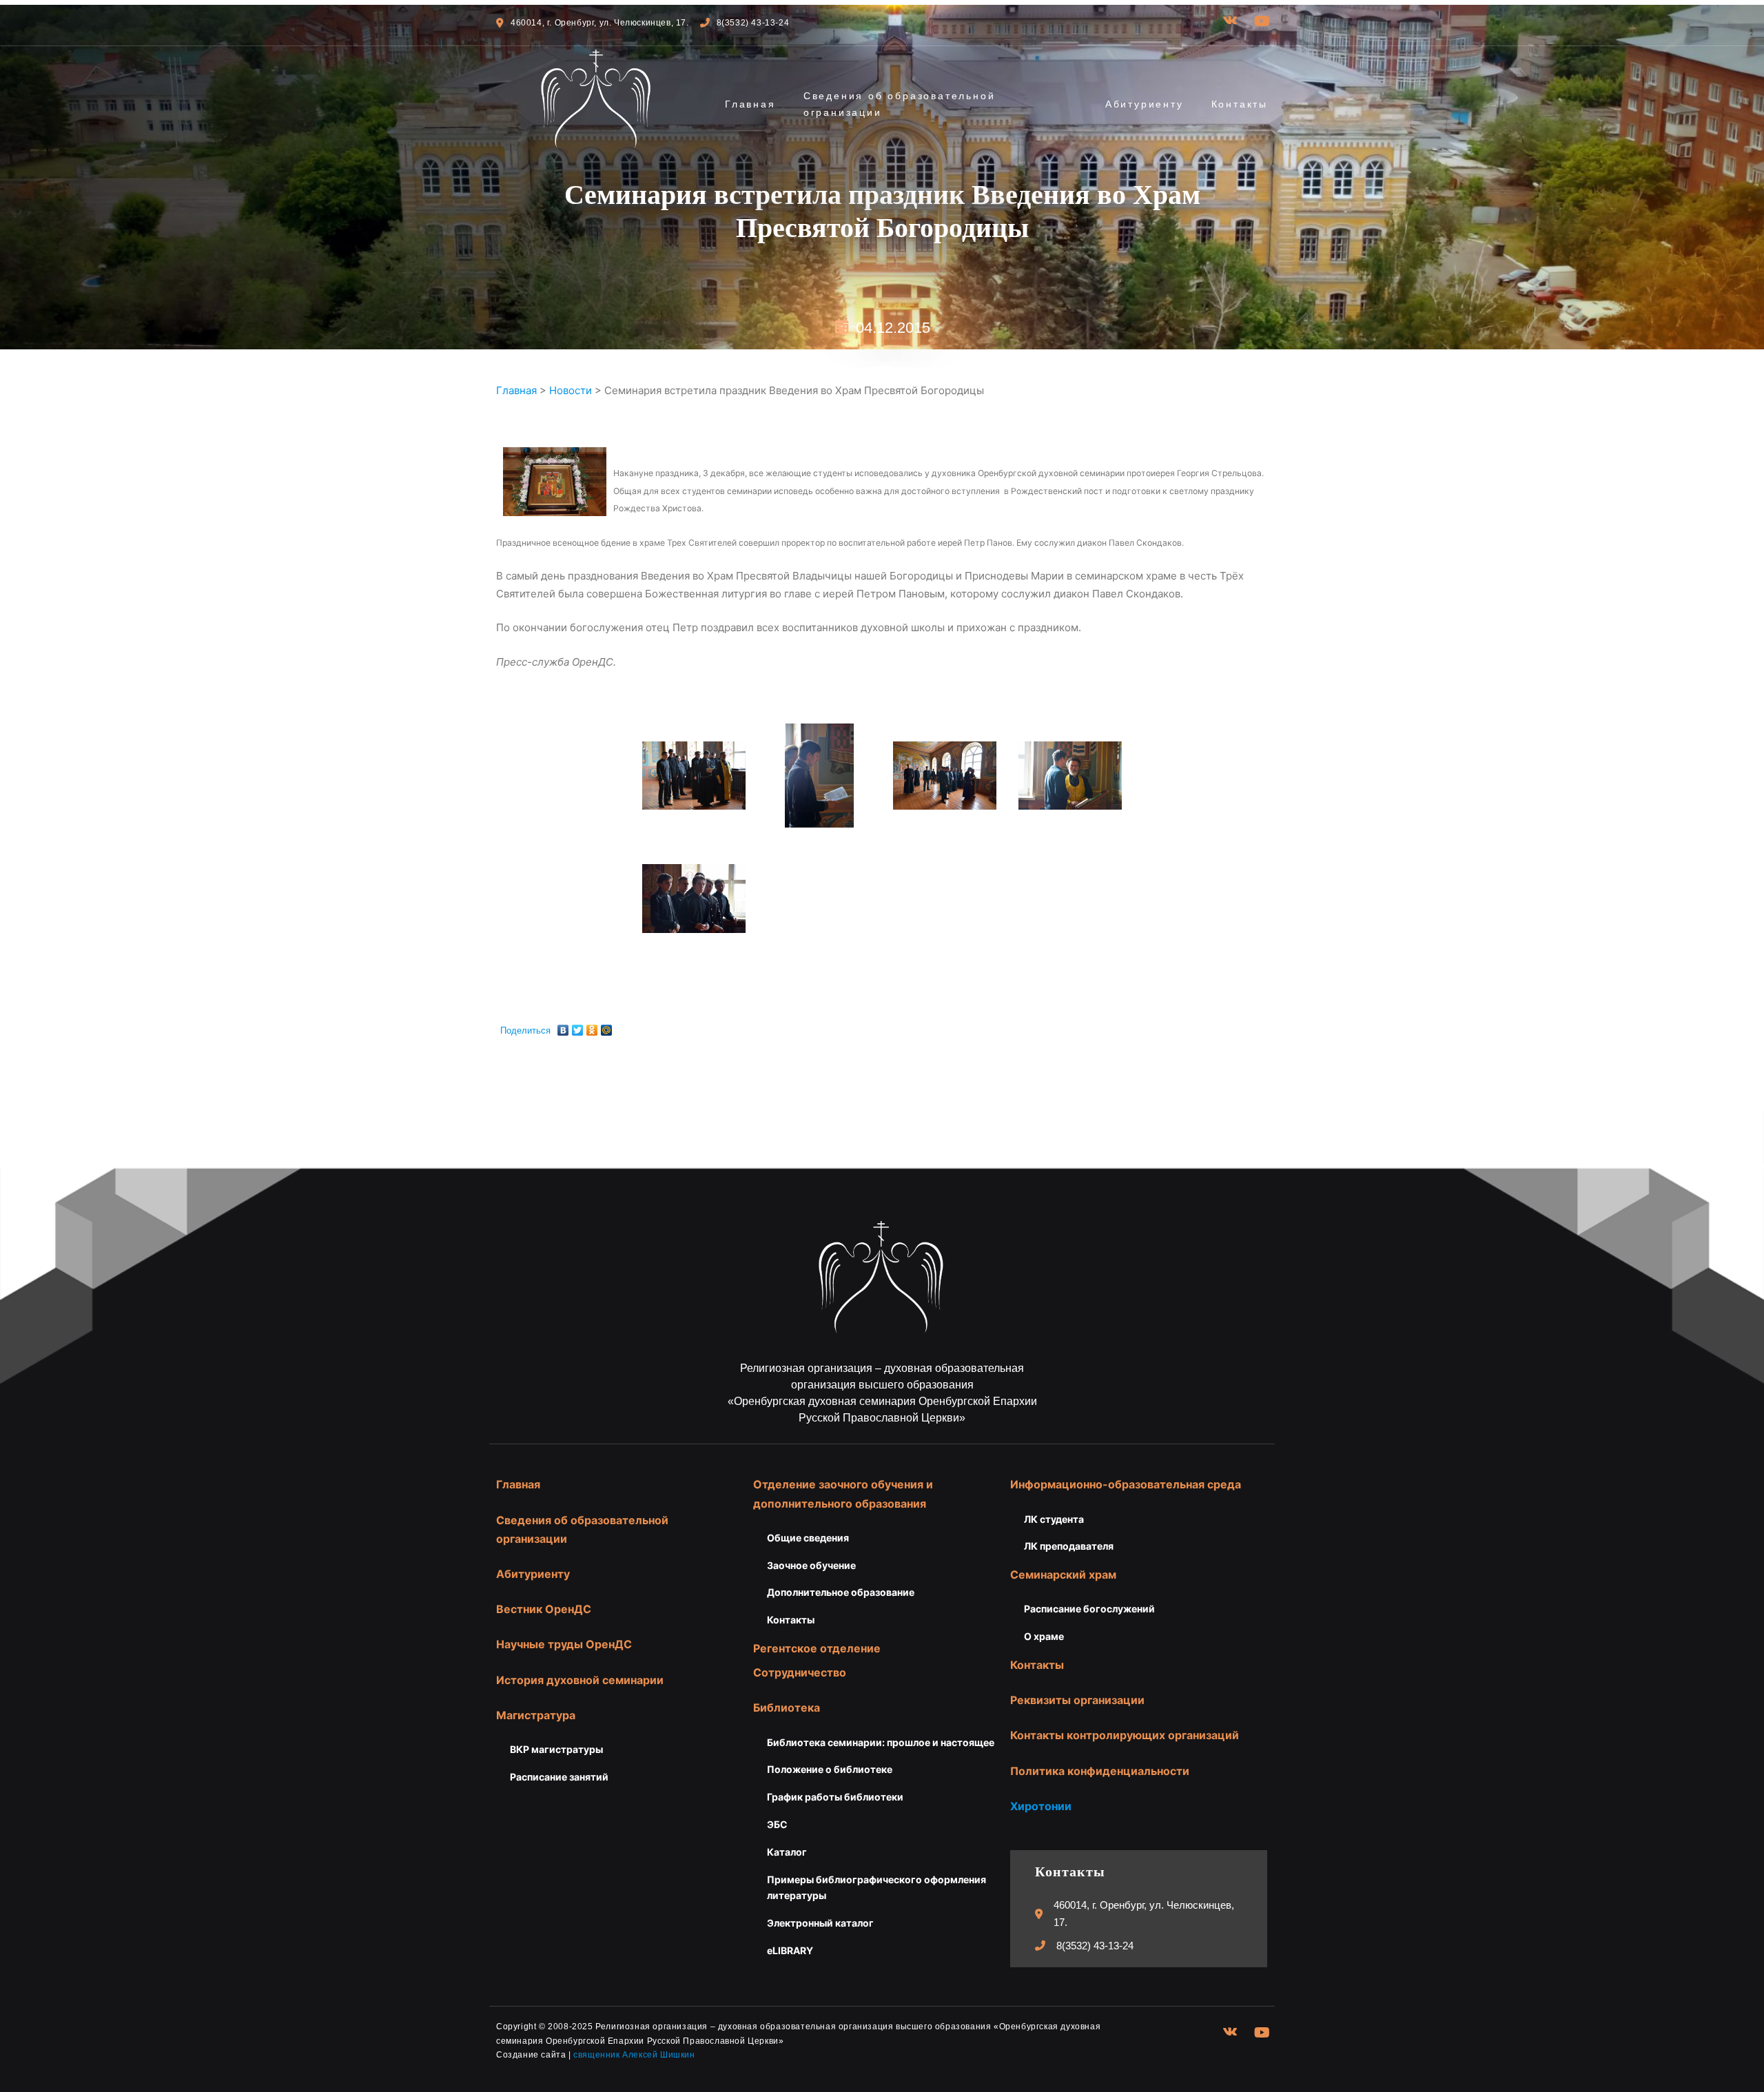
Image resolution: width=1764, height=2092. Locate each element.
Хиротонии (1041, 1806)
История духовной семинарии (580, 1680)
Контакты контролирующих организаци (1121, 1735)
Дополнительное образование (841, 1592)
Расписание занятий (559, 1777)
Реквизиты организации (1077, 1700)
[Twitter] (578, 1027)
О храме (1044, 1636)
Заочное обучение (811, 1565)
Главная (750, 104)
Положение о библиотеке (830, 1769)
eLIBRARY (790, 1950)
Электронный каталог (820, 1923)
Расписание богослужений (1089, 1609)
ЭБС (777, 1824)
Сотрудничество (800, 1672)
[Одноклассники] (592, 1027)
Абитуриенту (1145, 104)
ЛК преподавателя (1069, 1546)
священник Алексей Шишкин (634, 2055)
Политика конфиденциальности (1100, 1771)
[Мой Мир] (607, 1027)
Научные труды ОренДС (564, 1644)
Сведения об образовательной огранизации (900, 104)
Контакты (1240, 104)
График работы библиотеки (835, 1797)
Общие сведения (808, 1538)
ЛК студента (1054, 1519)
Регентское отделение (817, 1648)
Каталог (787, 1852)
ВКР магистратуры (556, 1749)
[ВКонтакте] (563, 1027)
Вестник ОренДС (544, 1609)
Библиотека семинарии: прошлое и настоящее (881, 1742)
